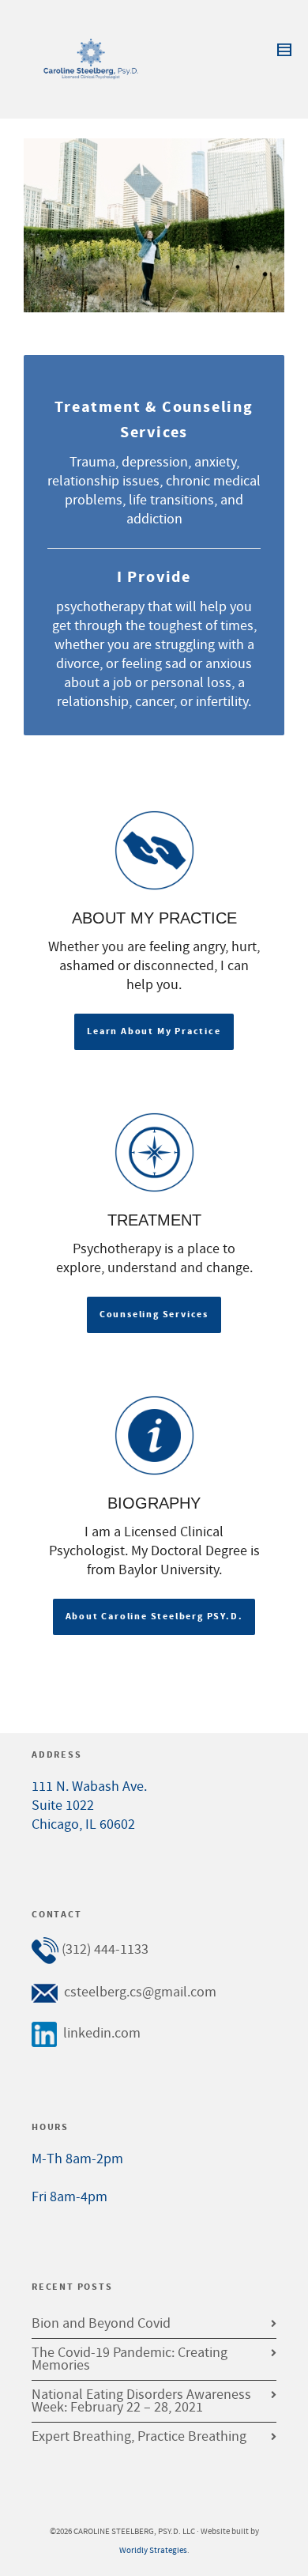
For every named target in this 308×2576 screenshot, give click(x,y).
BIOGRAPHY (154, 1503)
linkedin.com (102, 2033)
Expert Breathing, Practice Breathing (139, 2436)
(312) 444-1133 (105, 1949)
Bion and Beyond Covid (101, 2323)
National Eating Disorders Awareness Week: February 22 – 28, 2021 (141, 2401)
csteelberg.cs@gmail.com (140, 1992)
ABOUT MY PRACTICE (154, 918)
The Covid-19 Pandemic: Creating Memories (130, 2359)
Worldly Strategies (153, 2551)
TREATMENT (154, 1220)
